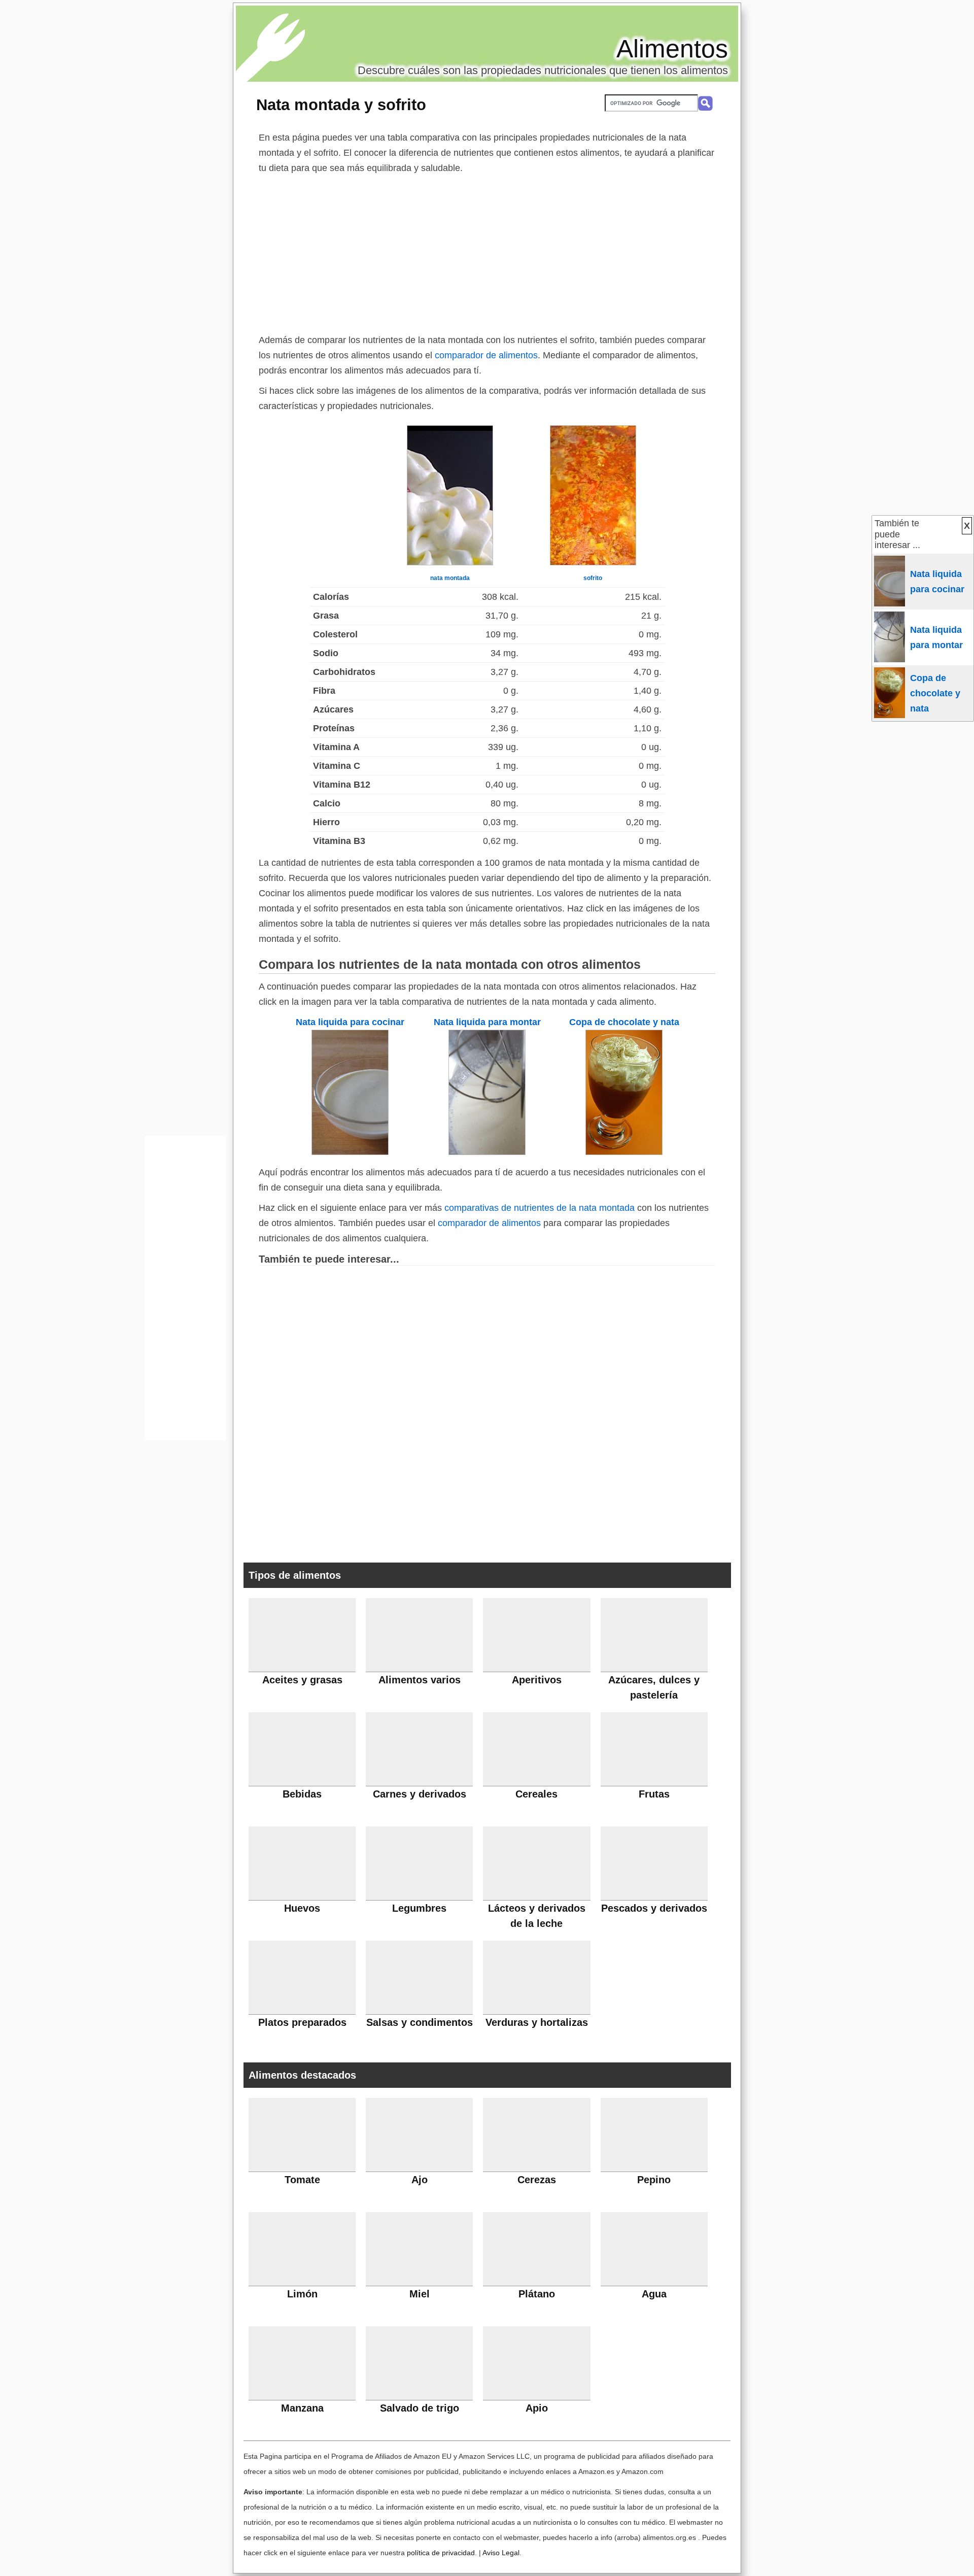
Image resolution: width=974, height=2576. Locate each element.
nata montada (450, 578)
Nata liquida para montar (487, 1022)
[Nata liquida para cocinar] (350, 1152)
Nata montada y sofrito (341, 105)
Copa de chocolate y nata (624, 1022)
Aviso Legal (501, 2553)
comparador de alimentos (486, 355)
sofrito (593, 578)
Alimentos (672, 49)
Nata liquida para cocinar (350, 1022)
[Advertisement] (487, 252)
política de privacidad (441, 2553)
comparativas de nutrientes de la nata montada (540, 1208)
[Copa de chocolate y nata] (624, 1152)
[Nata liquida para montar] (487, 1152)
